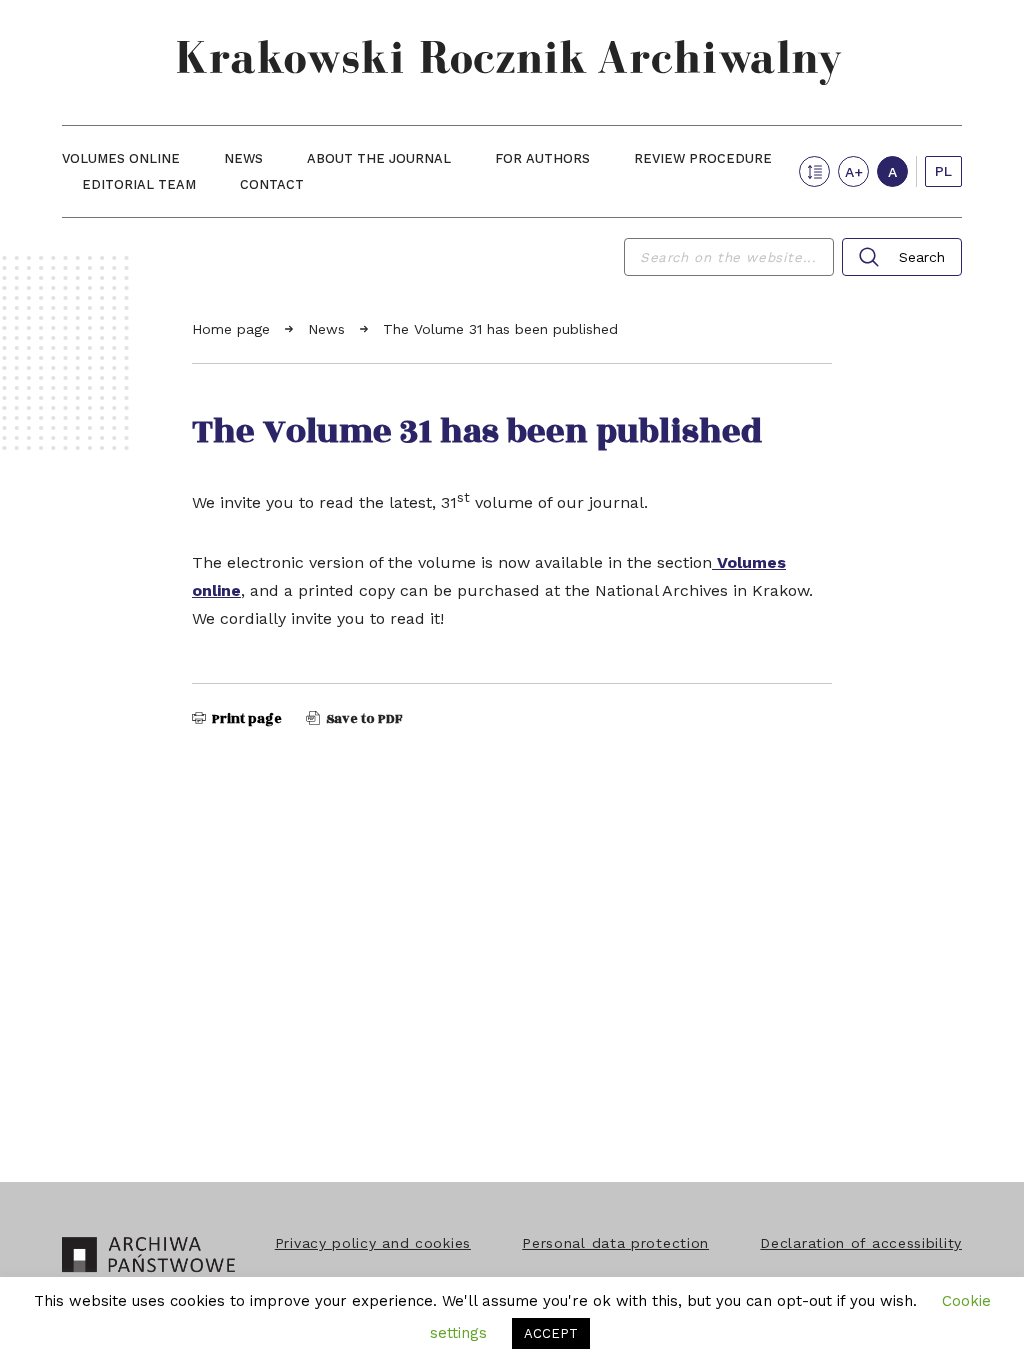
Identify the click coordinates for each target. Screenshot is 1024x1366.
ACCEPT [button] (551, 1333)
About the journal (379, 158)
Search (922, 257)
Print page (245, 719)
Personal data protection (615, 1243)
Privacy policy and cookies (373, 1243)
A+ (854, 172)
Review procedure (703, 158)
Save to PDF (363, 719)
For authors (542, 158)
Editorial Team (139, 184)
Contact (272, 184)
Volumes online (121, 158)
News (243, 158)
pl (943, 171)
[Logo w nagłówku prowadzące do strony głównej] (512, 62)
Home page (233, 329)
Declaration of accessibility (861, 1243)
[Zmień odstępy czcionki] (814, 171)
